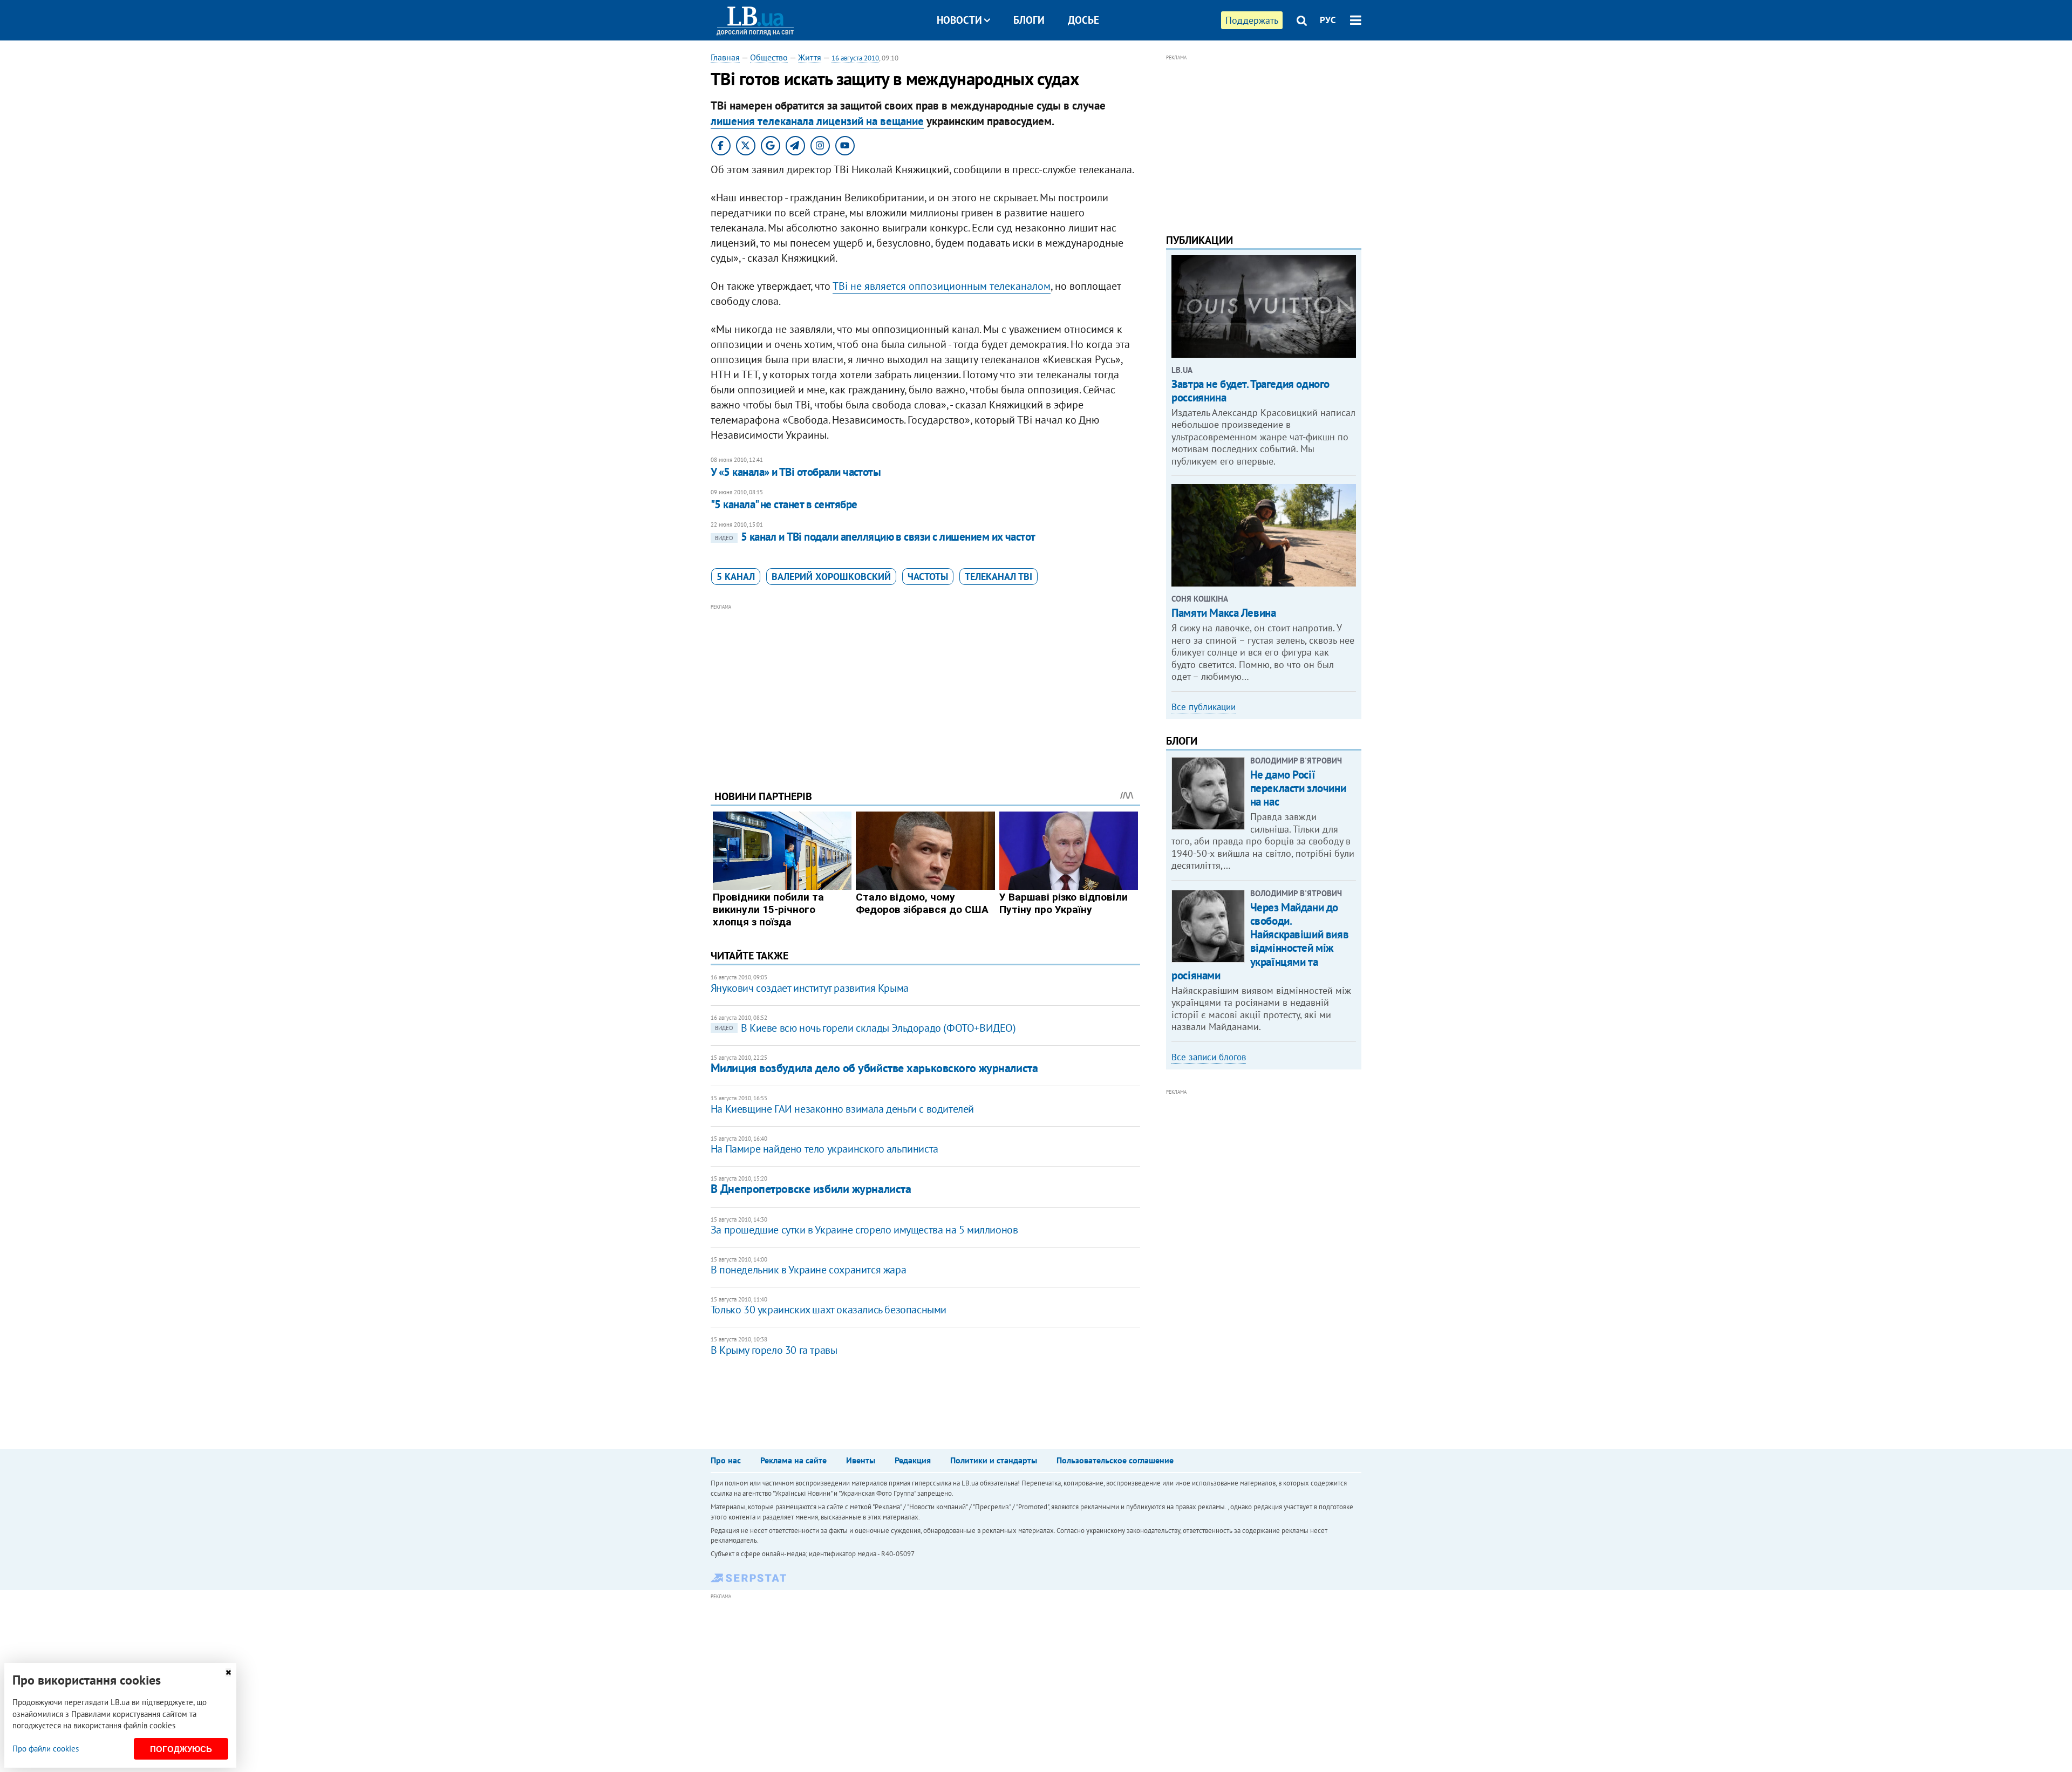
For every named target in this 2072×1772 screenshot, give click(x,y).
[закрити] (228, 1672)
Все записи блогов (1209, 1057)
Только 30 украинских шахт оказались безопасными (829, 1310)
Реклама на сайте (793, 1460)
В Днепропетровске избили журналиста (811, 1189)
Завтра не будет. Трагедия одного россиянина (1250, 391)
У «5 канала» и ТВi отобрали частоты (796, 472)
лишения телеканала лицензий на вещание (817, 121)
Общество (769, 57)
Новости (959, 20)
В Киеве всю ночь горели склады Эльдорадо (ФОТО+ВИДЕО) (865, 1028)
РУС (1328, 20)
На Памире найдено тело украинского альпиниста (824, 1149)
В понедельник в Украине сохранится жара (808, 1270)
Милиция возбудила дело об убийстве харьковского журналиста (874, 1068)
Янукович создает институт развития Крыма (810, 988)
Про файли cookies (46, 1749)
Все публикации (1204, 707)
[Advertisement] (925, 689)
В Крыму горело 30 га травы (774, 1350)
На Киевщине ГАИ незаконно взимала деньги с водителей (842, 1109)
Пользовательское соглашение (1115, 1460)
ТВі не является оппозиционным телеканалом (942, 286)
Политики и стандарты (994, 1460)
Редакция (913, 1460)
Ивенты (861, 1460)
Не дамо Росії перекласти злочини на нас (1298, 788)
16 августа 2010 (855, 58)
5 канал (736, 577)
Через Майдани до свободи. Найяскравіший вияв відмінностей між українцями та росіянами (1260, 941)
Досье (1083, 20)
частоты (928, 577)
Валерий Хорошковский (831, 577)
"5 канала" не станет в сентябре (784, 504)
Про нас (726, 1460)
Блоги (1029, 20)
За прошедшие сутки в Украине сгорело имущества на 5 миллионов (864, 1230)
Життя (810, 57)
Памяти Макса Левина (1224, 613)
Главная (725, 57)
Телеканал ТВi (998, 577)
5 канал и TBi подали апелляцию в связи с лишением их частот (875, 537)
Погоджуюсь (181, 1749)
